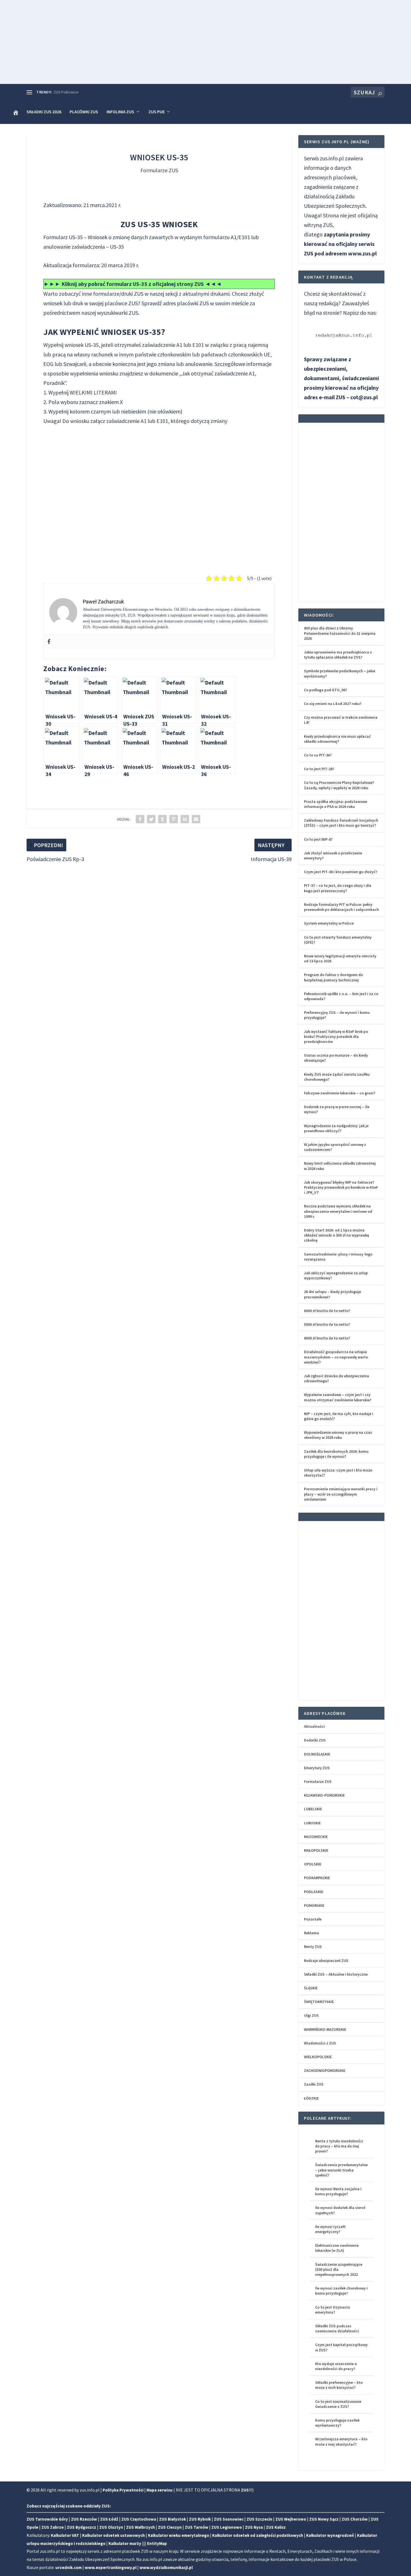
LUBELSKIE (313, 1809)
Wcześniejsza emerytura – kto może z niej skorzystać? (341, 2441)
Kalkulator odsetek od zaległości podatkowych (258, 2535)
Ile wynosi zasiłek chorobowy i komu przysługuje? (341, 2291)
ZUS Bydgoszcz (82, 2527)
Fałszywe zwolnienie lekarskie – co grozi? (340, 1093)
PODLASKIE (314, 1892)
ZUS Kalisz (276, 2527)
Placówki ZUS (84, 112)
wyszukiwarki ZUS (118, 313)
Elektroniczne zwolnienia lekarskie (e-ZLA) (337, 2248)
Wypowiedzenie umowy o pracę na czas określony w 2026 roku (338, 1435)
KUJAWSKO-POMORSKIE (324, 1795)
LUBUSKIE (312, 1823)
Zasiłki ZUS (314, 2084)
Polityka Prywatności (123, 2490)
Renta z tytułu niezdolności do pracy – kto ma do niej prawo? (339, 2146)
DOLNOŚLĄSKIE (317, 1754)
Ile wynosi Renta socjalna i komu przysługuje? (338, 2191)
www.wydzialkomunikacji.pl (166, 2567)
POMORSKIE (314, 1905)
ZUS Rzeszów (84, 2519)
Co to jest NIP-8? (318, 839)
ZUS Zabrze (53, 2527)
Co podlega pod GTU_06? (325, 690)
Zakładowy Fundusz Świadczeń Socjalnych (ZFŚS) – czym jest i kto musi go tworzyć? (341, 823)
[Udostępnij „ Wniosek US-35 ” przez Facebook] (140, 819)
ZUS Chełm (63, 92)
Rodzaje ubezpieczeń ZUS (326, 1961)
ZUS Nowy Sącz (324, 2519)
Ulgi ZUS (311, 2015)
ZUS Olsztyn (111, 2527)
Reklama (311, 1933)
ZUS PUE (157, 112)
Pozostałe (313, 1919)
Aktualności (314, 1726)
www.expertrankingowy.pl (111, 2567)
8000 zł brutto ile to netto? (327, 1338)
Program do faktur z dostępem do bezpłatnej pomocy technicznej (333, 977)
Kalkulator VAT (65, 2535)
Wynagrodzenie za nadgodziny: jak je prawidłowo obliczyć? (336, 1128)
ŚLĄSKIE (311, 1988)
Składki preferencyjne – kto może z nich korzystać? (339, 2385)
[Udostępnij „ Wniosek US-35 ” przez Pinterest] (174, 819)
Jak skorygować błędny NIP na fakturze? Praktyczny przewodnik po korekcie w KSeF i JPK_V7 (341, 1187)
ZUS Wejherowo (291, 2519)
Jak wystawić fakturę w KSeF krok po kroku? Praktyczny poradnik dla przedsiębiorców (336, 1036)
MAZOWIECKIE (316, 1837)
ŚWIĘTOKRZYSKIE (319, 2002)
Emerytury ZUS (317, 1768)
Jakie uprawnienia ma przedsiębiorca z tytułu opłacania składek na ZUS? (338, 655)
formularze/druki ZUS (118, 294)
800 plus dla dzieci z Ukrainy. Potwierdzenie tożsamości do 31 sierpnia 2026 (340, 633)
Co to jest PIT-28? (319, 769)
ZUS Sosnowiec (229, 2519)
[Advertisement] (206, 42)
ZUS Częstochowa (139, 2519)
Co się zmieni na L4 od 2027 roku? (333, 704)
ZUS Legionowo (227, 2527)
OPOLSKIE (313, 1864)
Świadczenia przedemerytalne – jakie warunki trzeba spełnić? (341, 2170)
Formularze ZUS (159, 170)
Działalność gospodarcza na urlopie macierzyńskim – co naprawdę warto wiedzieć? (336, 1357)
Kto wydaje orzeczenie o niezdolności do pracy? (336, 2366)
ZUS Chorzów (355, 2519)
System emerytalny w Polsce (329, 923)
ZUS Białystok (173, 2519)
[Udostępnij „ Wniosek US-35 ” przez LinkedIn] (185, 819)
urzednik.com (68, 2567)
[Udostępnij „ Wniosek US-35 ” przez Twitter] (151, 819)
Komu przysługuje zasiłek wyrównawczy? (337, 2423)
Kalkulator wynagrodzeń (330, 2535)
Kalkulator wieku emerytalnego (179, 2535)
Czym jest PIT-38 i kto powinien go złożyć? (341, 872)
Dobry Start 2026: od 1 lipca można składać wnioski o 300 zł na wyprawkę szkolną (336, 1235)
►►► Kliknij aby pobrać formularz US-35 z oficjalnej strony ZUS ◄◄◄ (133, 284)
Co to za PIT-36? (318, 755)
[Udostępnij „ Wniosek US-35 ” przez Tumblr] (162, 819)
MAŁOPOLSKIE (316, 1850)
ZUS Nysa (254, 2527)
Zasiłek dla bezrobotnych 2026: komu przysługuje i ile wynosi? (336, 1454)
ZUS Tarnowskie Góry (47, 2519)
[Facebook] (49, 642)
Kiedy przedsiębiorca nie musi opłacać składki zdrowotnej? (337, 739)
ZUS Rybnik (200, 2519)
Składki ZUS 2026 (44, 112)
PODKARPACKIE (317, 1878)
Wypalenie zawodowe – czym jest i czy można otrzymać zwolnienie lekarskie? (338, 1397)
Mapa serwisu (160, 2490)
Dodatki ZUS (315, 1740)
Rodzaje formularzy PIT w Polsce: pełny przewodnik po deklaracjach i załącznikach (341, 907)
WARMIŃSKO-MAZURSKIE (325, 2029)
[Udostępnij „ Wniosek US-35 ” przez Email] (196, 819)
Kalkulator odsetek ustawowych (114, 2535)
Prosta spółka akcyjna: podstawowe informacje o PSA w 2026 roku (336, 804)
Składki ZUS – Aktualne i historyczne (336, 1974)
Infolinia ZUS (120, 112)
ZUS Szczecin (259, 2519)
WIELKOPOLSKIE (318, 2057)
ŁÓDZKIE (311, 2098)
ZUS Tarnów (197, 2527)
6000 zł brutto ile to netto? (327, 1311)
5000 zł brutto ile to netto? (327, 1324)
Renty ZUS (313, 1947)
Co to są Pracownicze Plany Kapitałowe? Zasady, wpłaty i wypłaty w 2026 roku (339, 785)
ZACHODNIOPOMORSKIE (325, 2070)
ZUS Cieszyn (170, 2527)
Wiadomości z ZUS (320, 2043)
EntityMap (157, 2543)
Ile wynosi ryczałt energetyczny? (330, 2229)
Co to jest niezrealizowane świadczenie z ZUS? (338, 2404)
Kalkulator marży (125, 2543)
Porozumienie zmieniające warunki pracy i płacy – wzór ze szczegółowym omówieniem (341, 1494)
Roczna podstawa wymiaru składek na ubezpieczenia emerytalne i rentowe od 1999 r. (338, 1211)
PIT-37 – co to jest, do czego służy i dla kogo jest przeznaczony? (338, 888)
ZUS (204, 303)
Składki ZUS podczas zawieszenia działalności (337, 2328)
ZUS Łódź (109, 2519)
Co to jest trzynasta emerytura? (333, 2310)
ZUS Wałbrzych (140, 2527)
